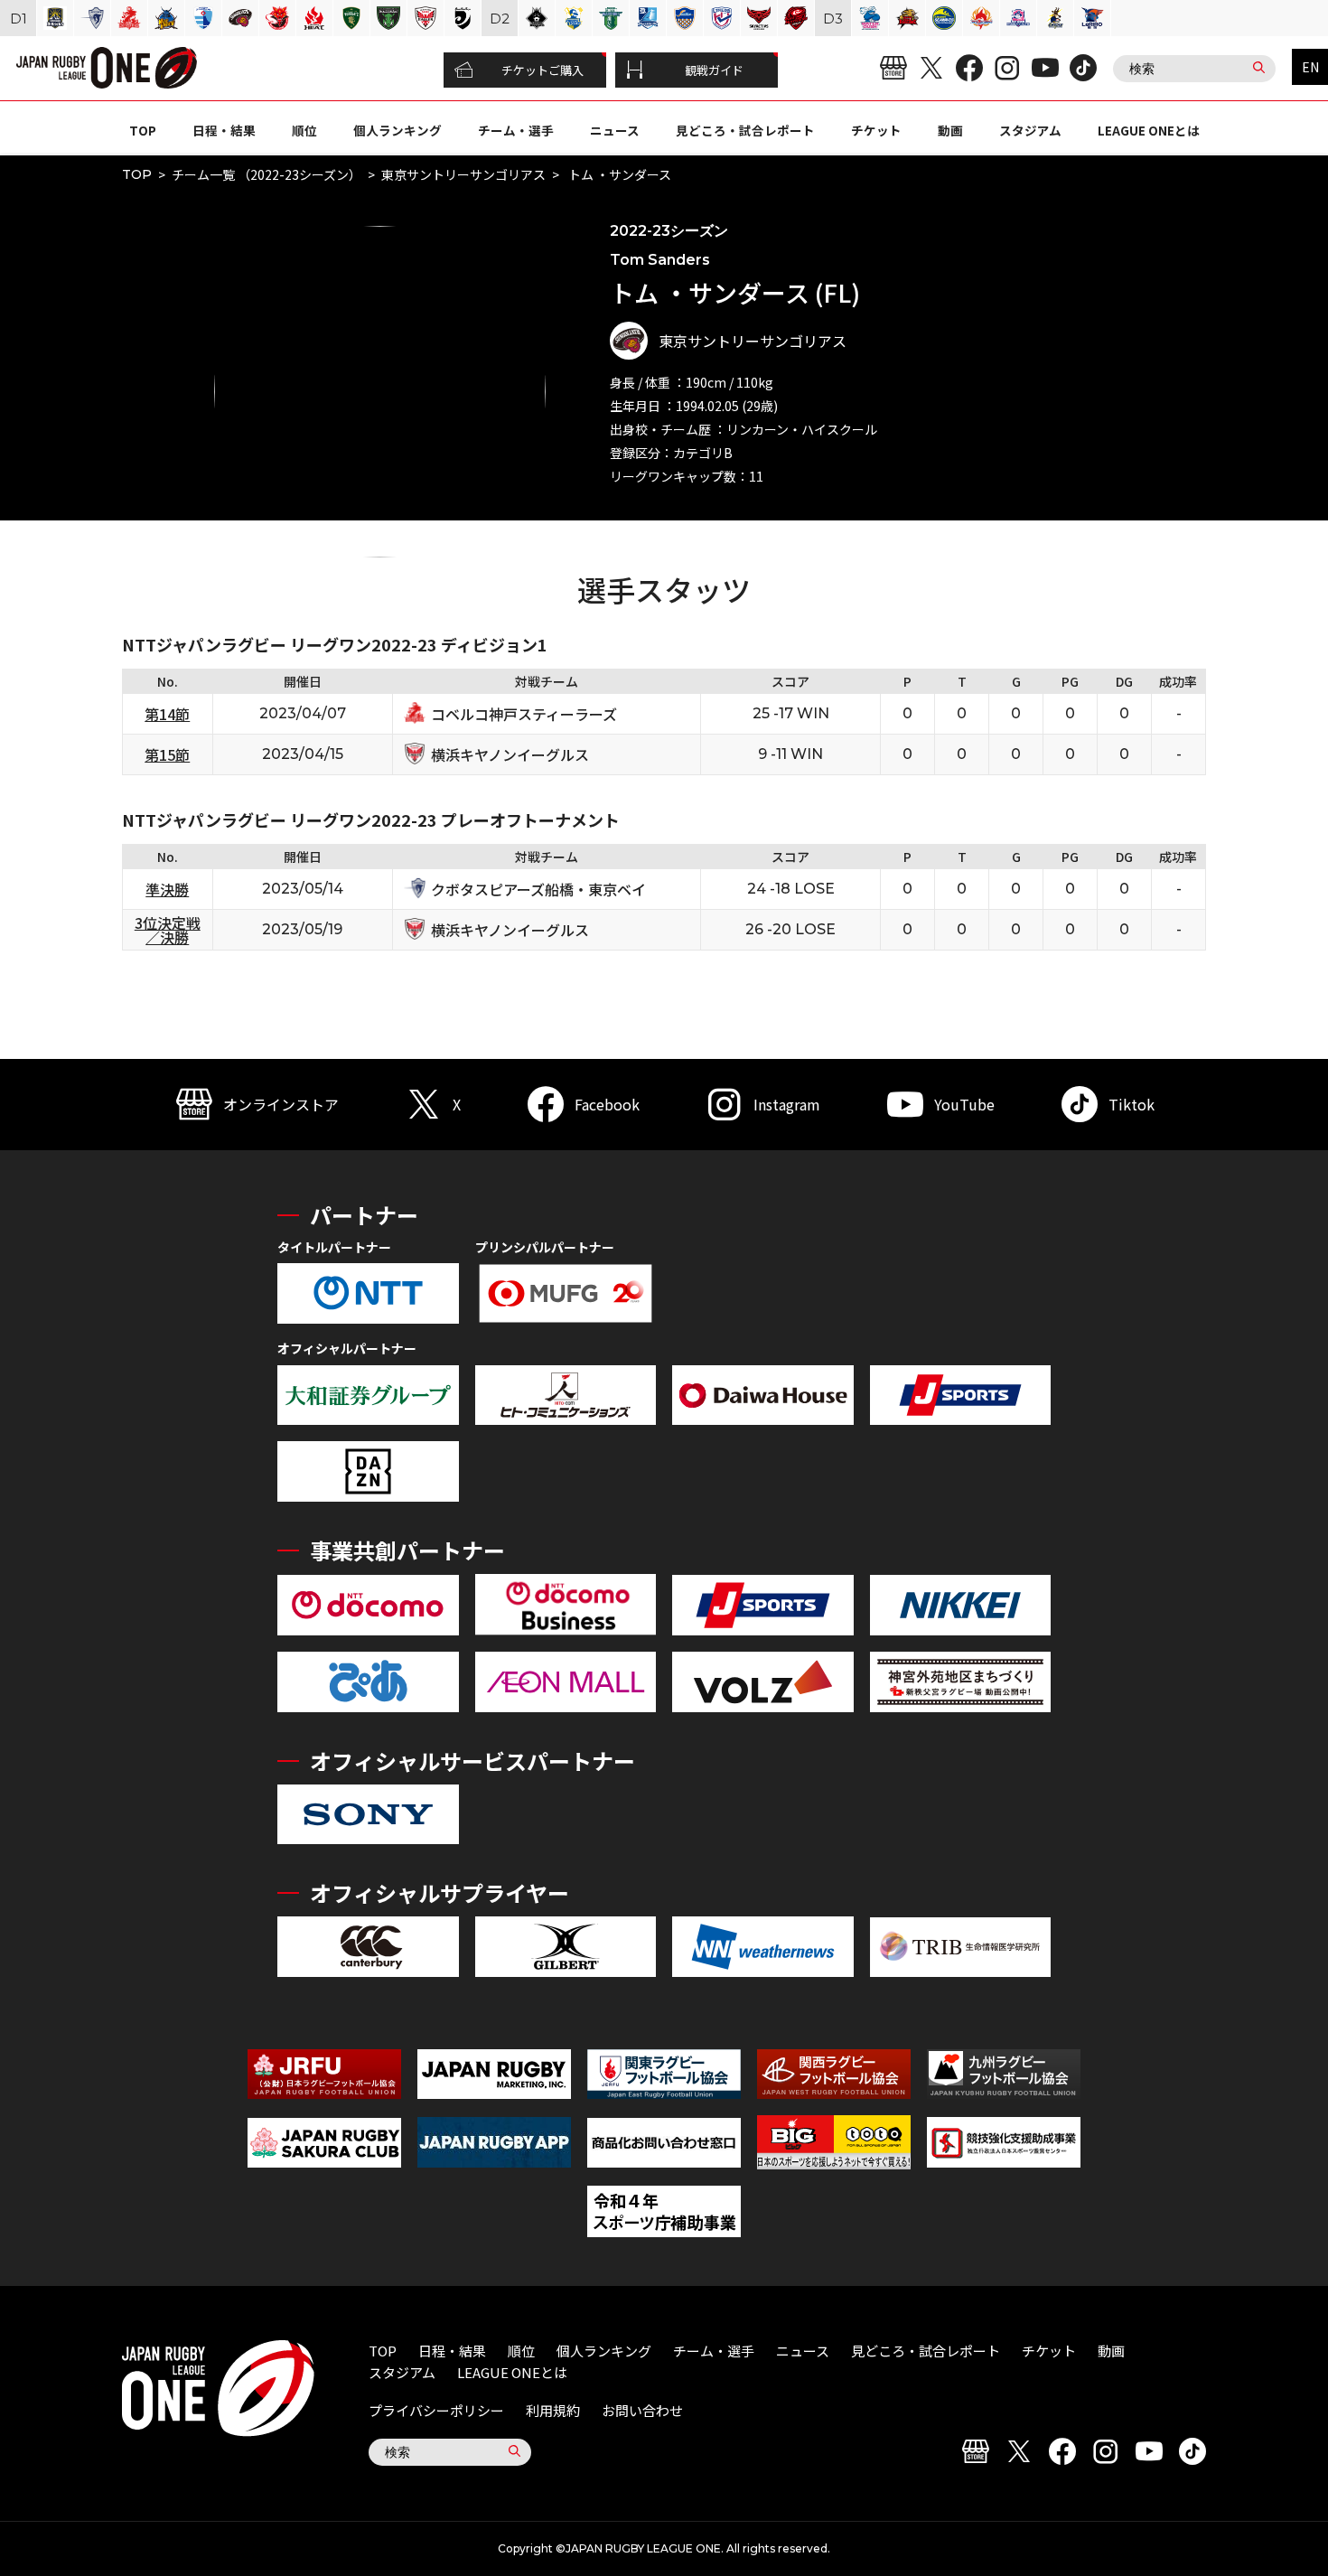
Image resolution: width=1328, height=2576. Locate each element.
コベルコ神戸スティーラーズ (524, 714)
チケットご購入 (542, 70)
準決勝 (167, 889)
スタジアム (1030, 130)
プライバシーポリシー (436, 2410)
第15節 (167, 754)
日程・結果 (224, 130)
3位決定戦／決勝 (168, 930)
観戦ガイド (714, 70)
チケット (876, 130)
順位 (304, 130)
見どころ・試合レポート (745, 130)
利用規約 (553, 2410)
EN (1310, 67)
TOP (143, 130)
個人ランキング (397, 130)
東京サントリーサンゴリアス (463, 174)
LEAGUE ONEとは (1149, 130)
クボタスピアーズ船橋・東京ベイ (538, 889)
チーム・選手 (516, 130)
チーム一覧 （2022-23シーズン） (267, 174)
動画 (950, 130)
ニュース (615, 130)
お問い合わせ (642, 2410)
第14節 (167, 714)
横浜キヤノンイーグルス (510, 754)
